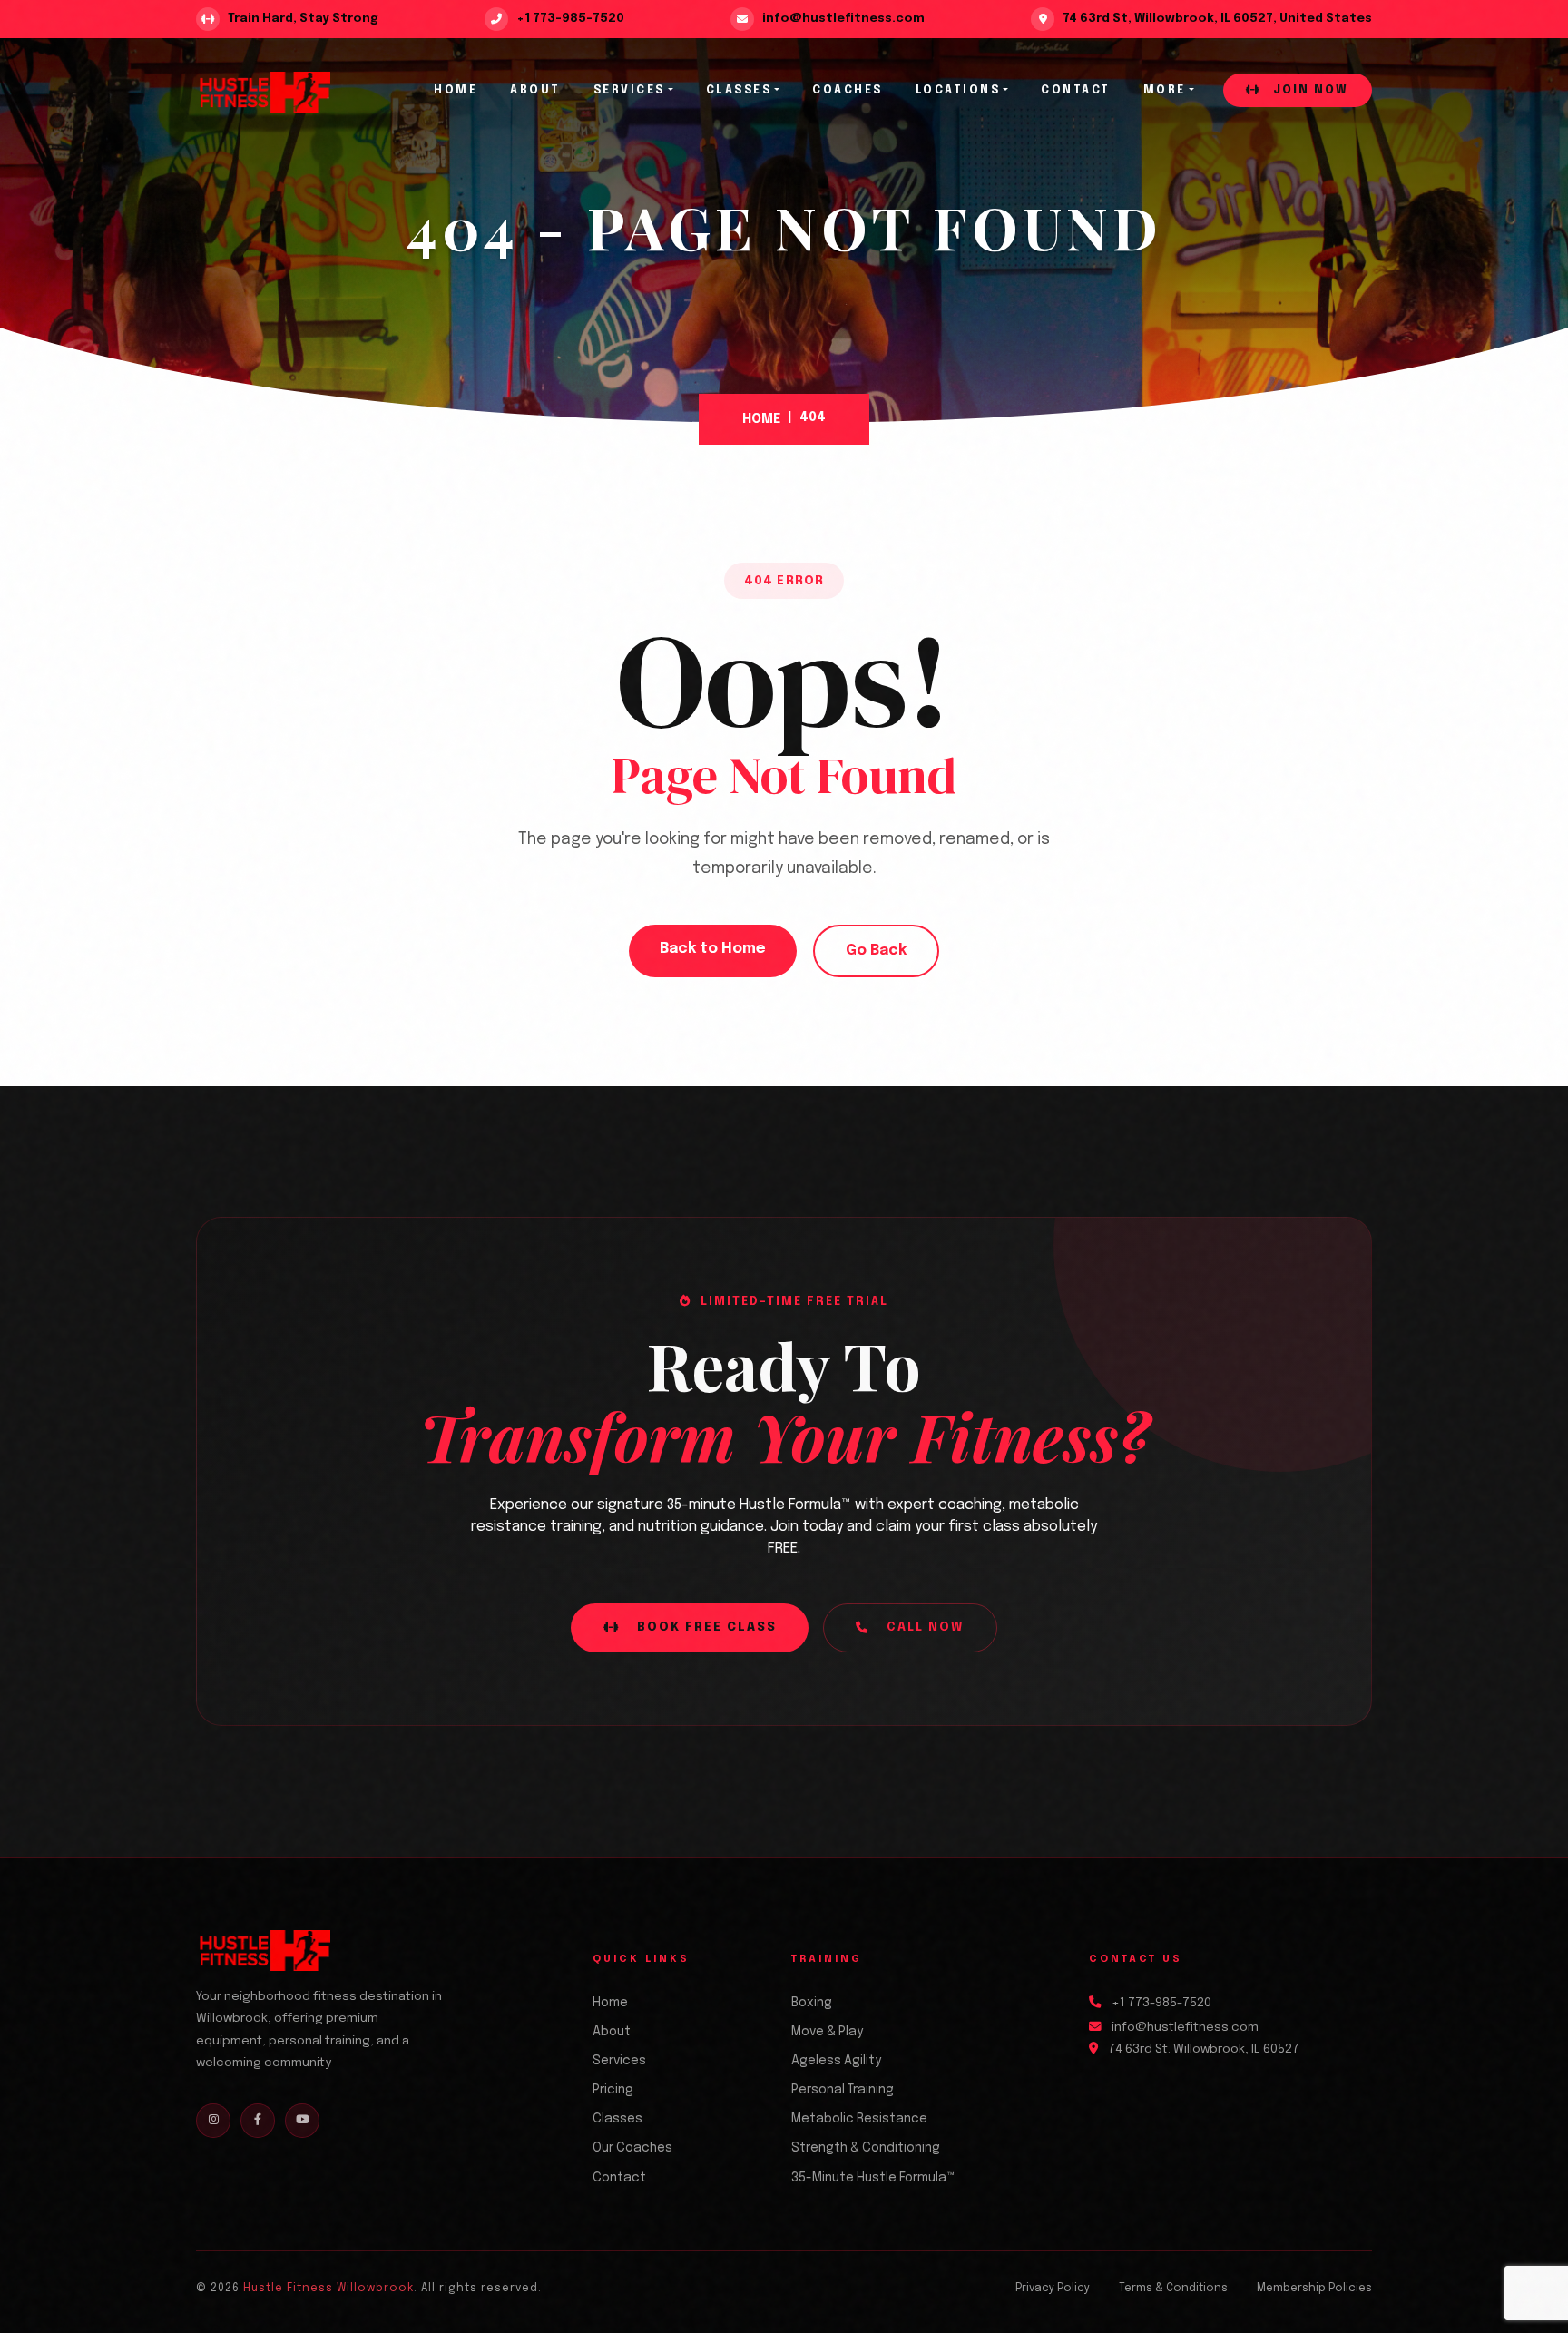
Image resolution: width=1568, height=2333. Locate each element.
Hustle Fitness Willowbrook (328, 2289)
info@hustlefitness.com (1185, 2027)
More (1165, 91)
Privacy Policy (1053, 2289)
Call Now (925, 1627)
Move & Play (827, 2032)
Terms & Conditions (1173, 2289)
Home (456, 91)
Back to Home (713, 949)
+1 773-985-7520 (1161, 2003)
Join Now (1308, 91)
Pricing (613, 2090)
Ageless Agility (836, 2061)
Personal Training (843, 2090)
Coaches (848, 91)
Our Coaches (632, 2148)
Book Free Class (707, 1627)
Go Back (876, 951)
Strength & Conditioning (866, 2148)
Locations (958, 91)
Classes (739, 91)
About (535, 91)
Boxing (812, 2003)
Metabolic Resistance (859, 2119)
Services (629, 91)
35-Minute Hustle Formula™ (873, 2178)
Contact (1076, 91)
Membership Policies (1314, 2289)
